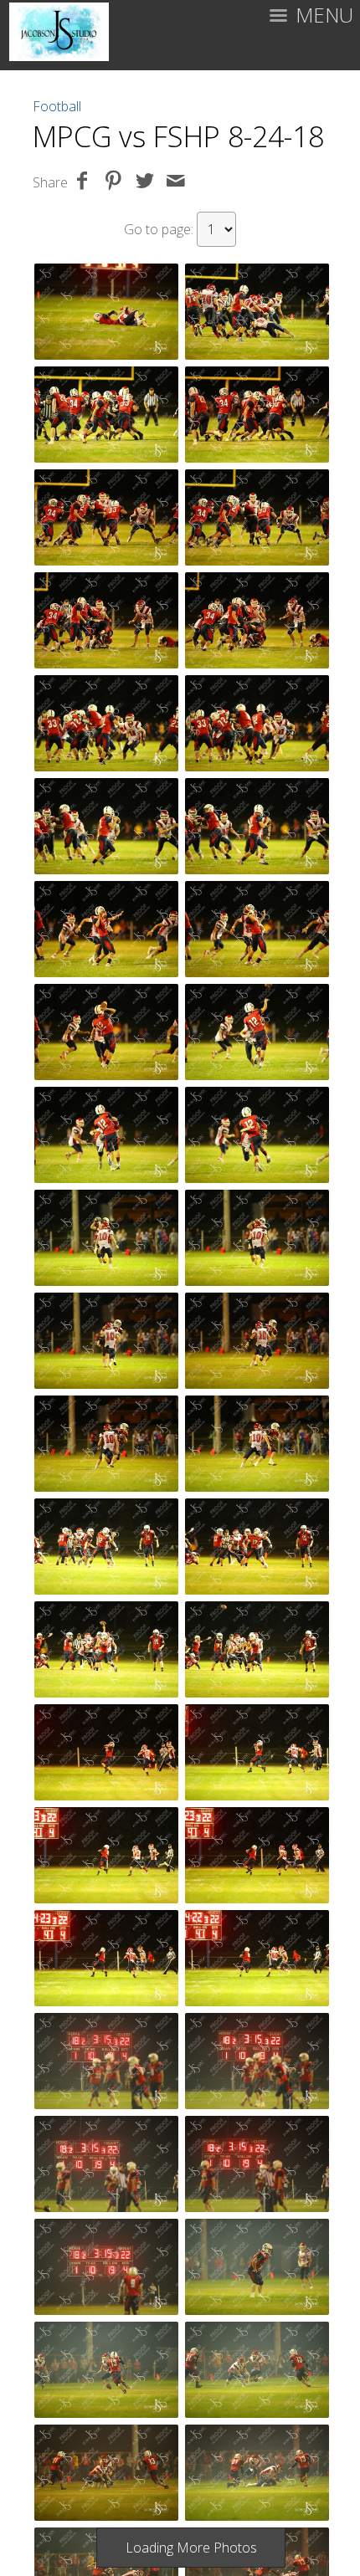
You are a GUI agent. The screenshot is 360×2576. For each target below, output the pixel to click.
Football (57, 106)
